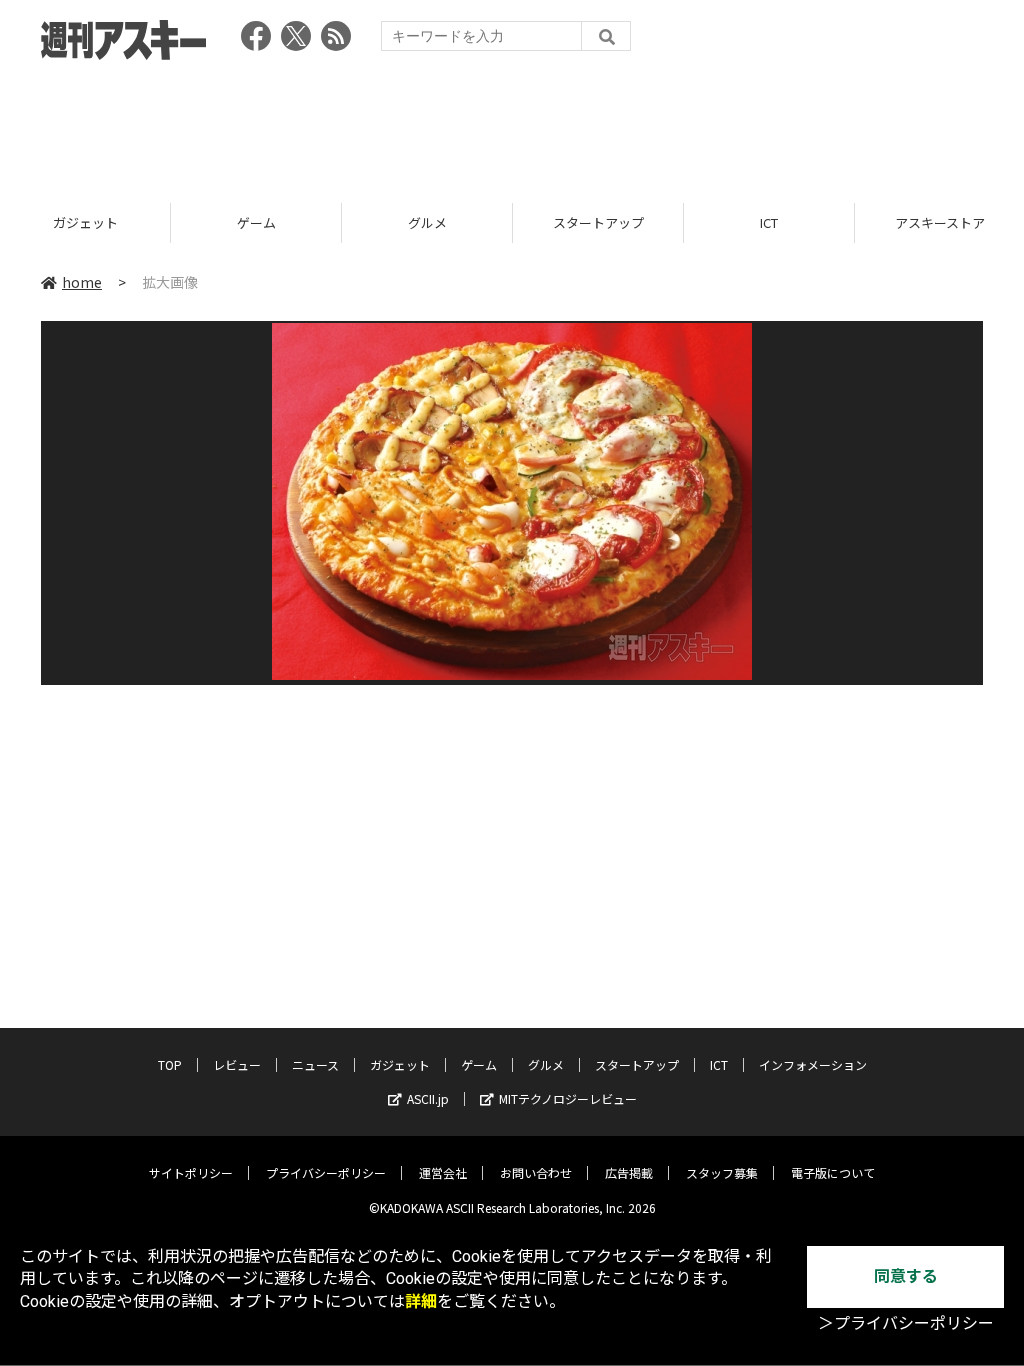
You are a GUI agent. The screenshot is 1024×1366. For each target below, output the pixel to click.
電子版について (833, 1172)
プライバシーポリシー (326, 1172)
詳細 (421, 1301)
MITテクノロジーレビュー (568, 1098)
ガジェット (85, 222)
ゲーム (256, 222)
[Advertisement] (512, 125)
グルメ (427, 222)
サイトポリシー (191, 1172)
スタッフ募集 (722, 1172)
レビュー (237, 1064)
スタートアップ (598, 222)
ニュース (315, 1064)
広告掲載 (629, 1172)
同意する (906, 1276)
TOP (170, 1064)
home (82, 282)
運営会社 (443, 1172)
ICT (769, 222)
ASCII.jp (428, 1098)
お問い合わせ (536, 1172)
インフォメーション (813, 1064)
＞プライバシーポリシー (906, 1323)
